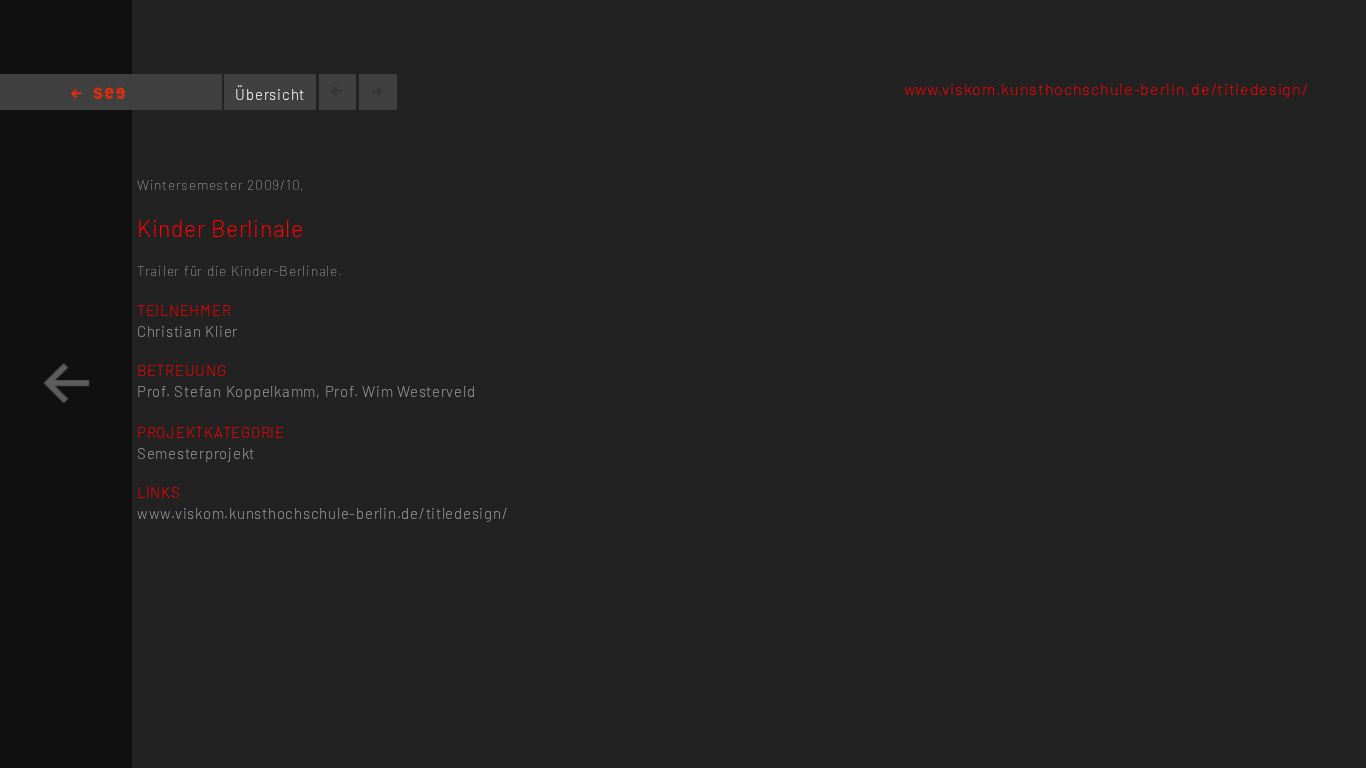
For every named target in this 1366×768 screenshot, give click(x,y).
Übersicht (270, 94)
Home (98, 94)
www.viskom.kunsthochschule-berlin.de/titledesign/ (1106, 88)
